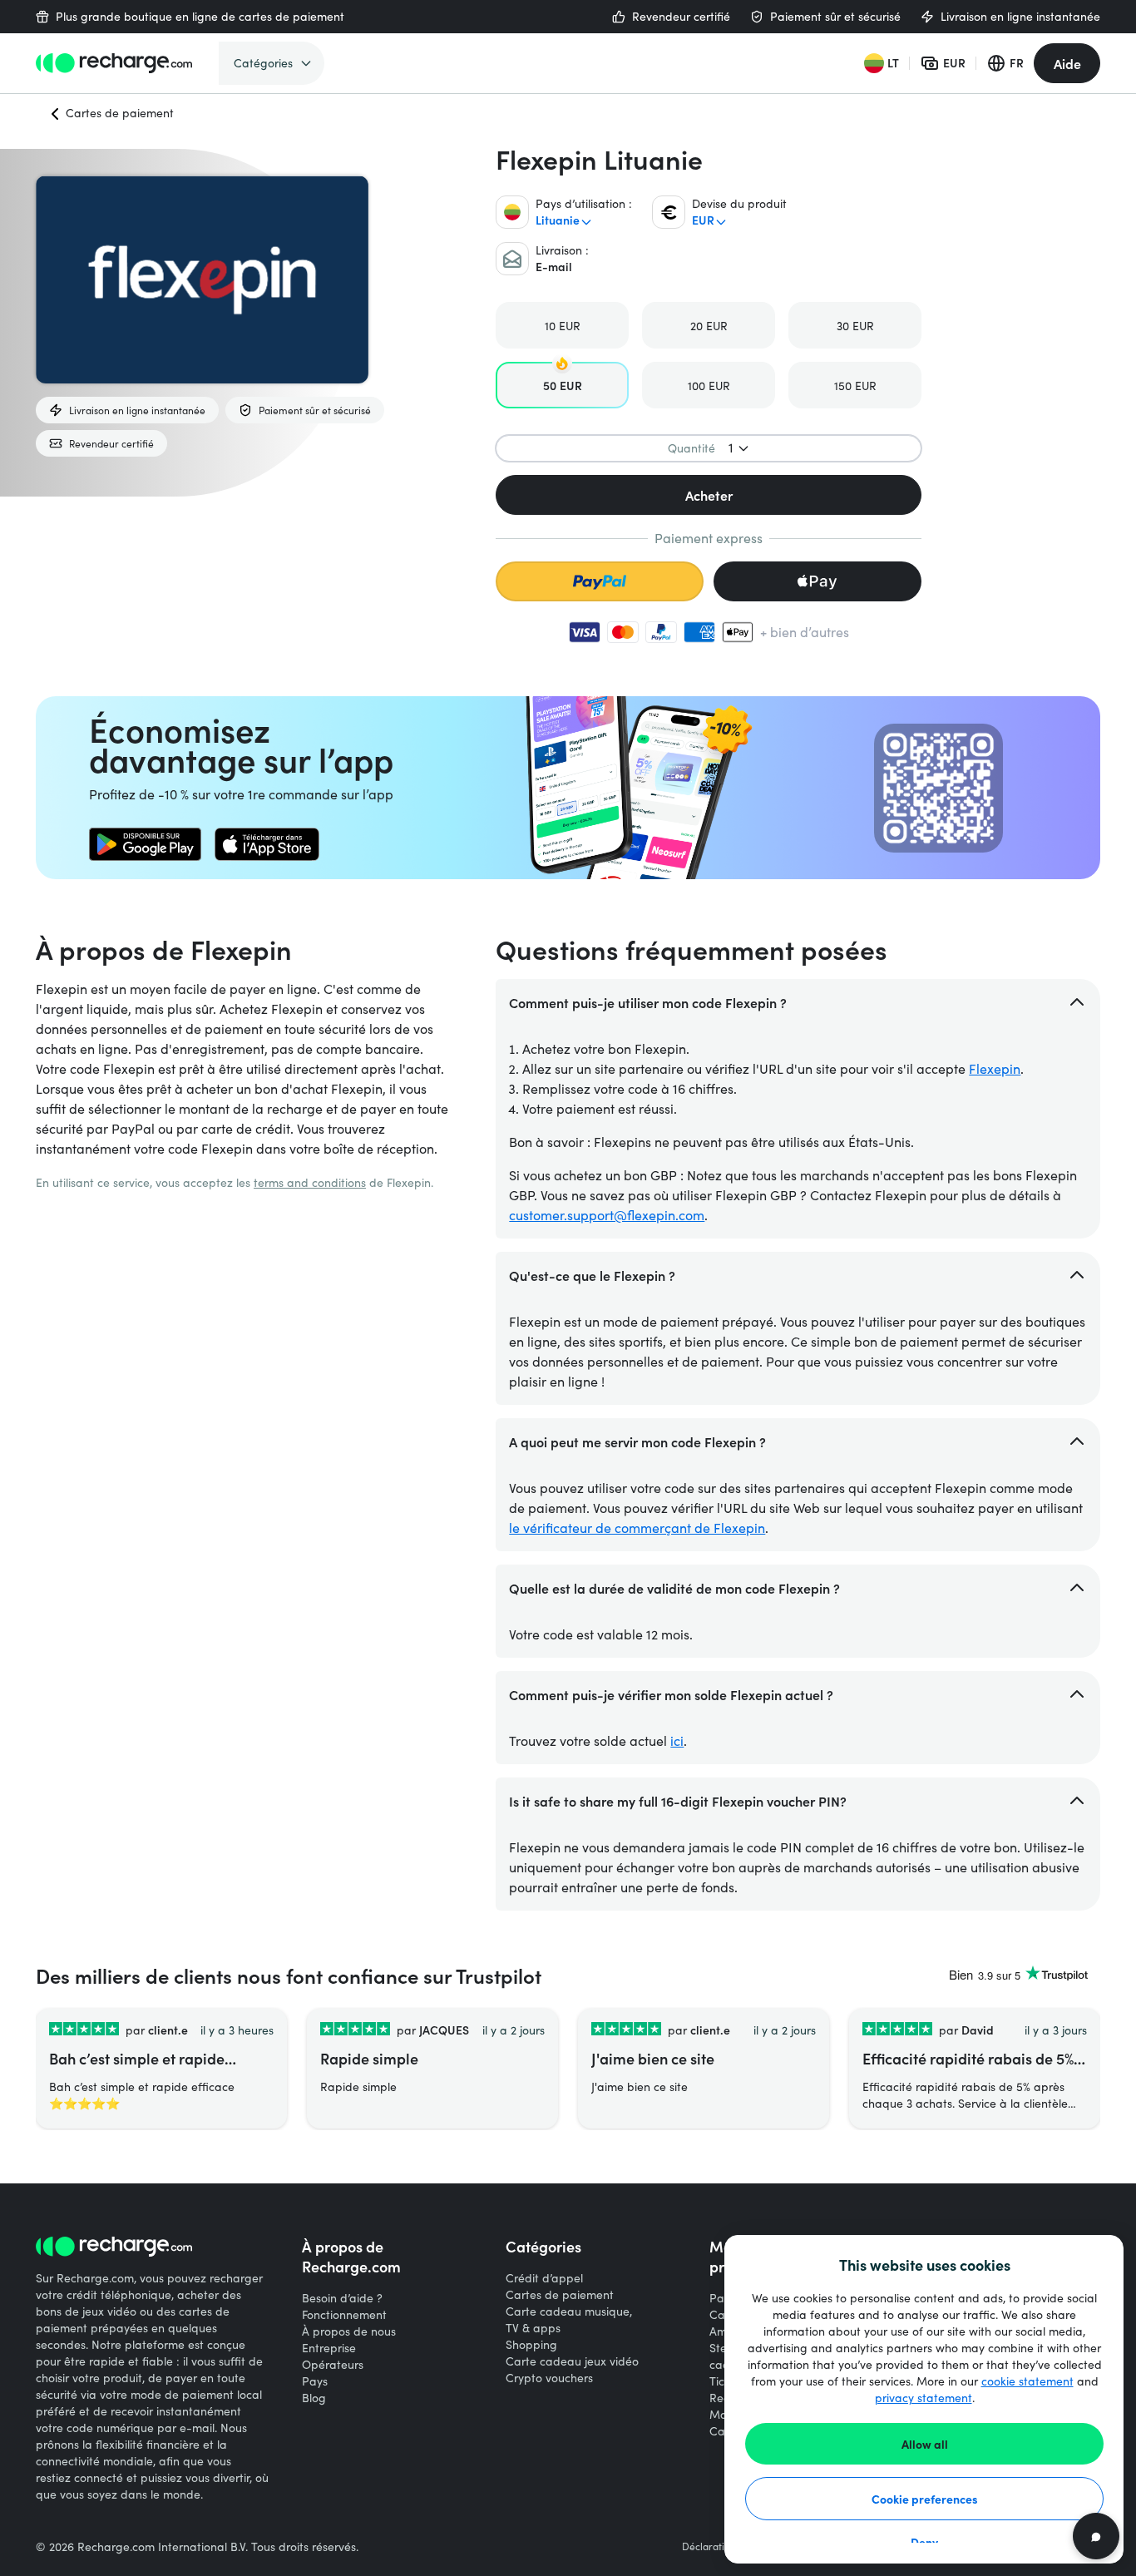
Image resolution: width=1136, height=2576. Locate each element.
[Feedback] (1096, 2536)
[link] (145, 844)
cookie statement (1027, 2381)
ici (677, 1740)
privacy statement (924, 2398)
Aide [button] (1067, 63)
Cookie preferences (925, 2499)
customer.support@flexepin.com (607, 1215)
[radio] (562, 325)
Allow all (925, 2444)
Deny (924, 2542)
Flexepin (995, 1068)
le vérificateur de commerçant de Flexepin (637, 1528)
